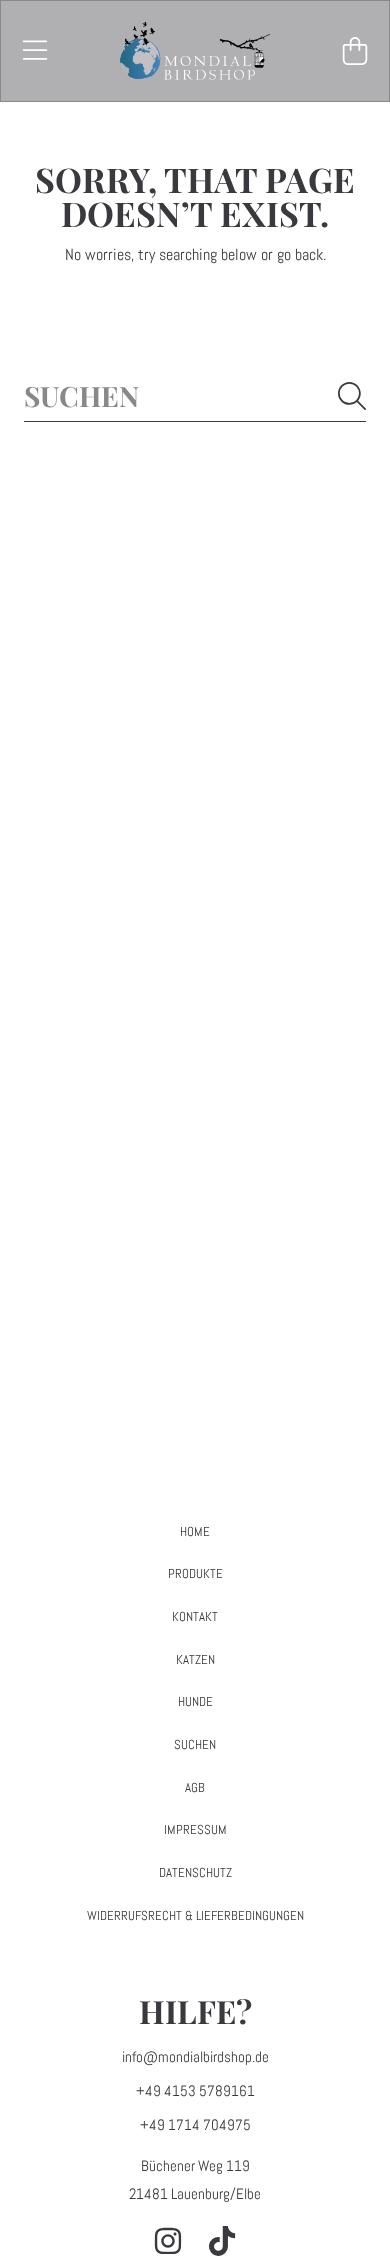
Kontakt (195, 1616)
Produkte (195, 1573)
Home (195, 1531)
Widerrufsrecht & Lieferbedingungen (195, 1915)
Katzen (195, 1659)
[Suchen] (352, 396)
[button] (35, 51)
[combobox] (195, 395)
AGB (195, 1787)
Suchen (195, 1744)
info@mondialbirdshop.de (195, 2056)
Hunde (195, 1701)
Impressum (195, 1829)
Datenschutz (195, 1872)
